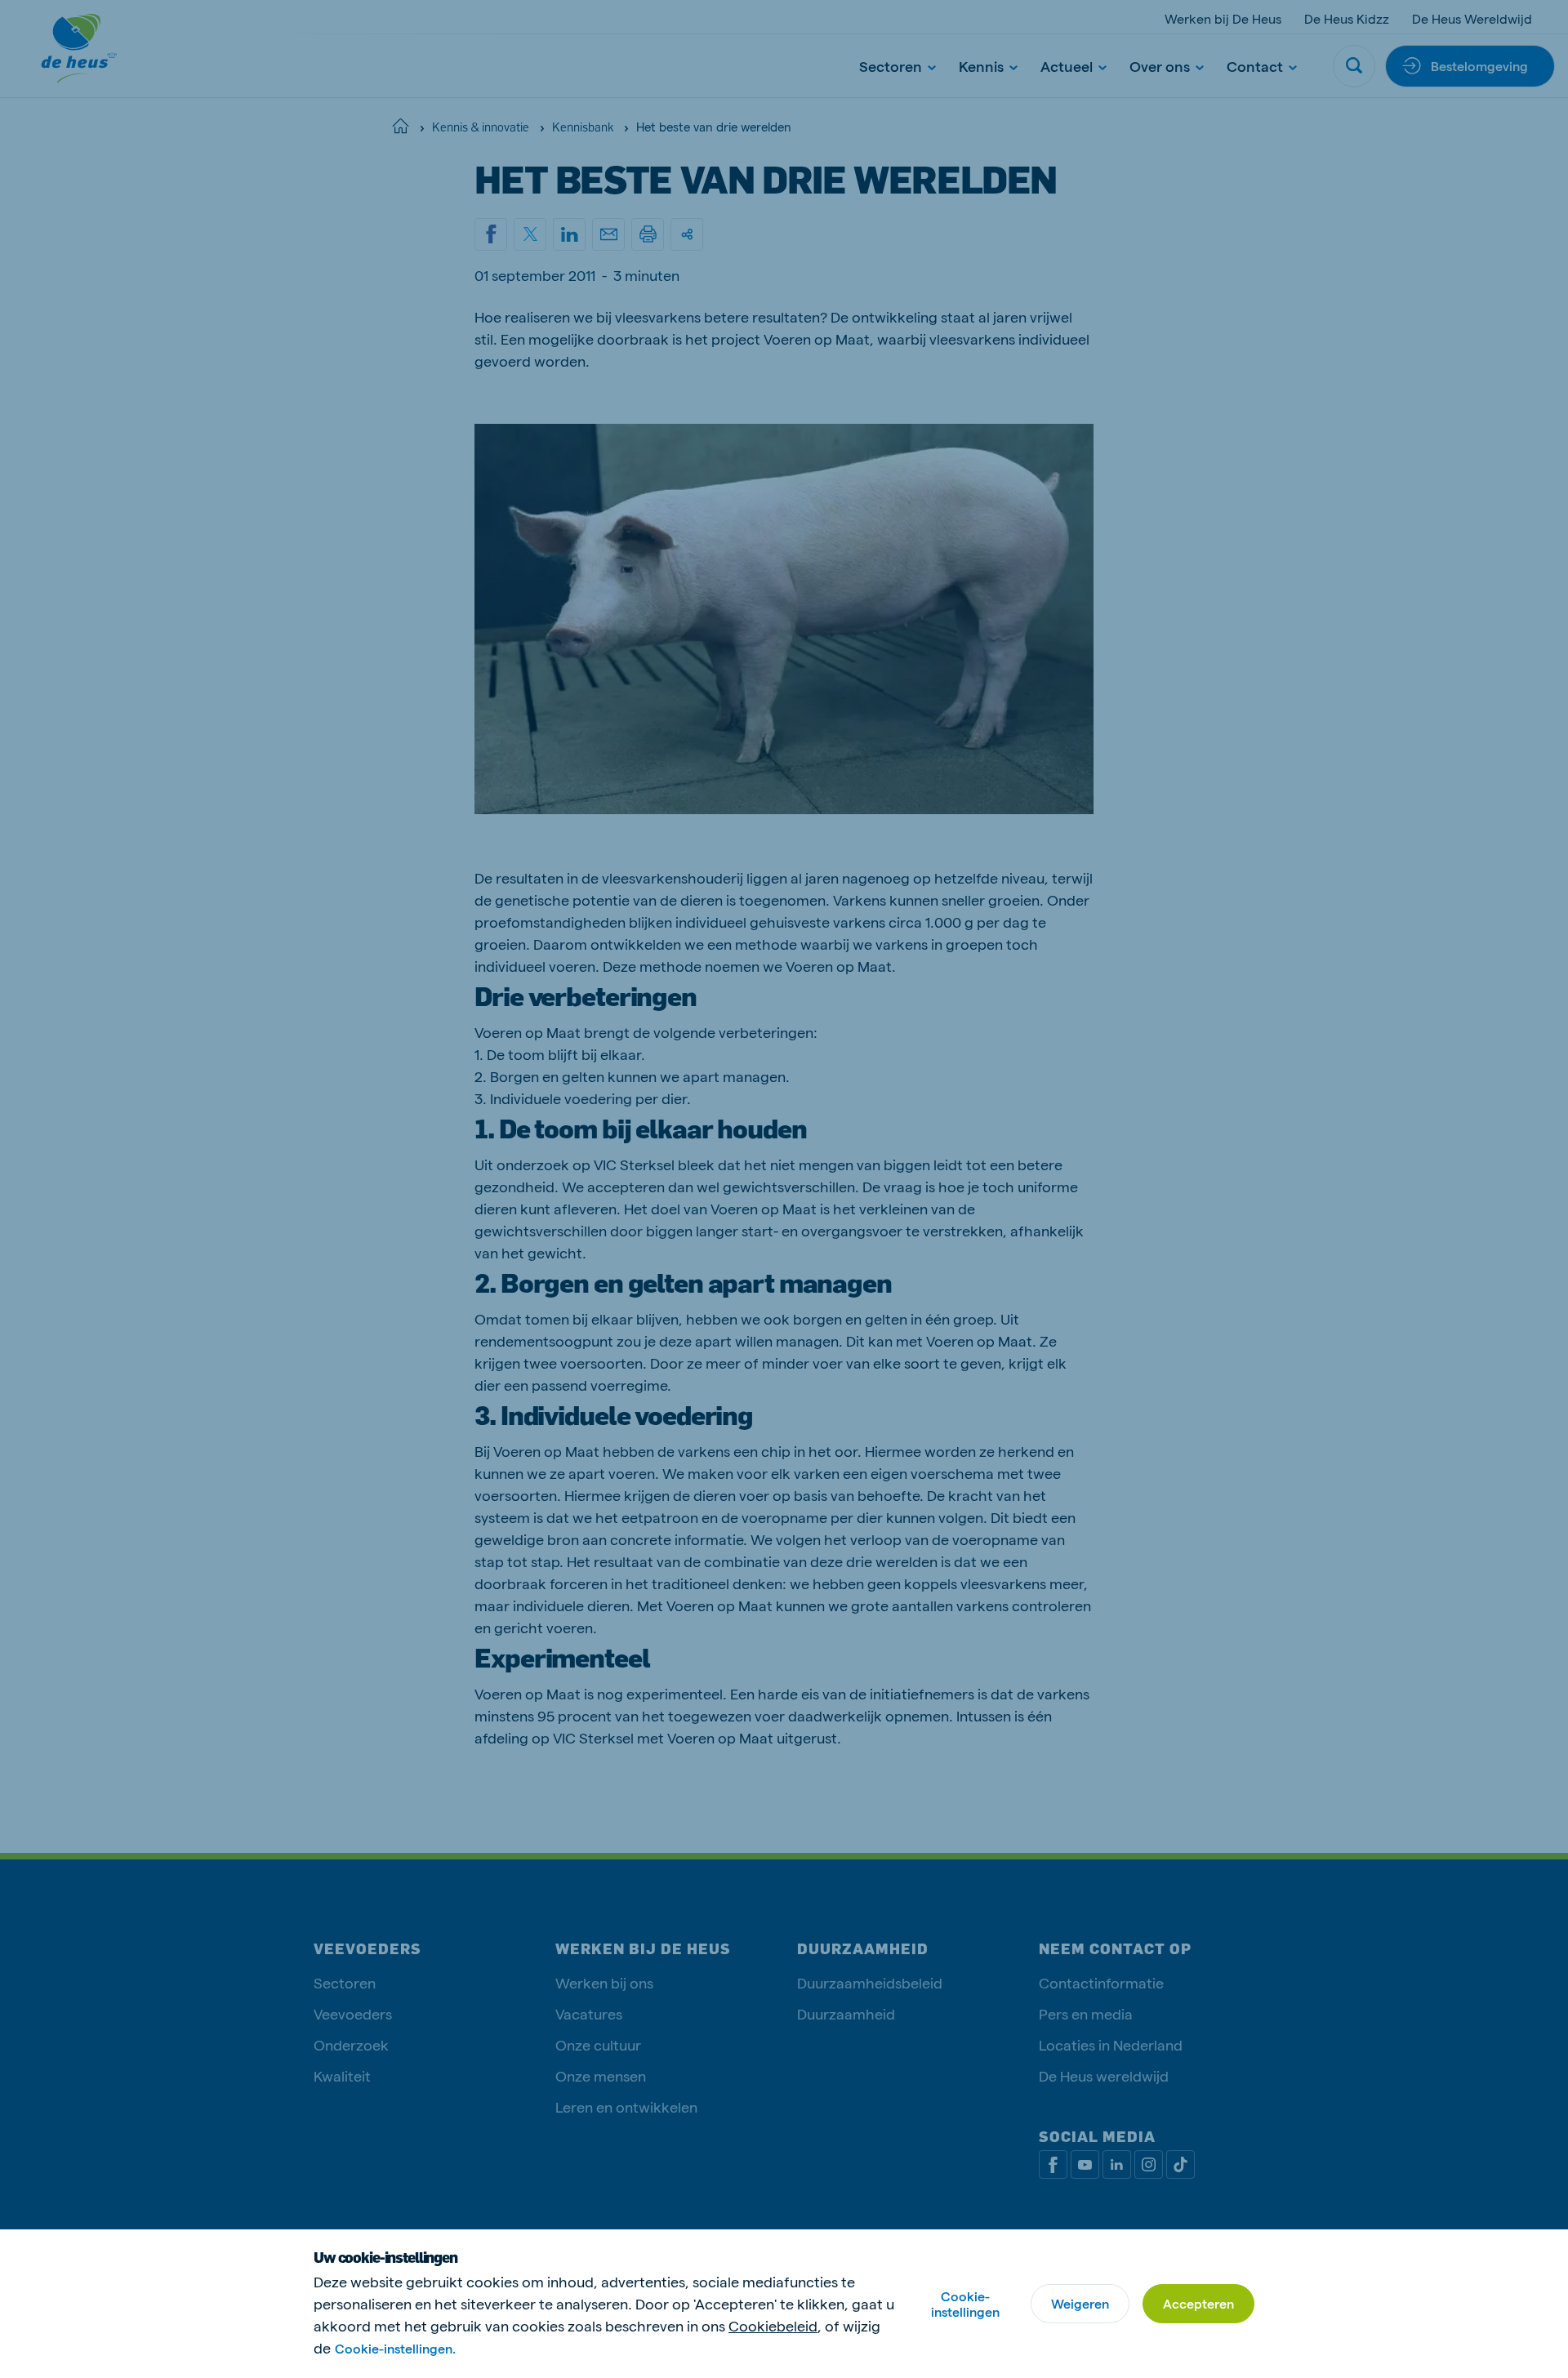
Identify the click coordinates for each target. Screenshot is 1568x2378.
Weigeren (1080, 2303)
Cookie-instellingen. (395, 2348)
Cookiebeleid (773, 2325)
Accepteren (1198, 2303)
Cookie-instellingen (965, 2304)
